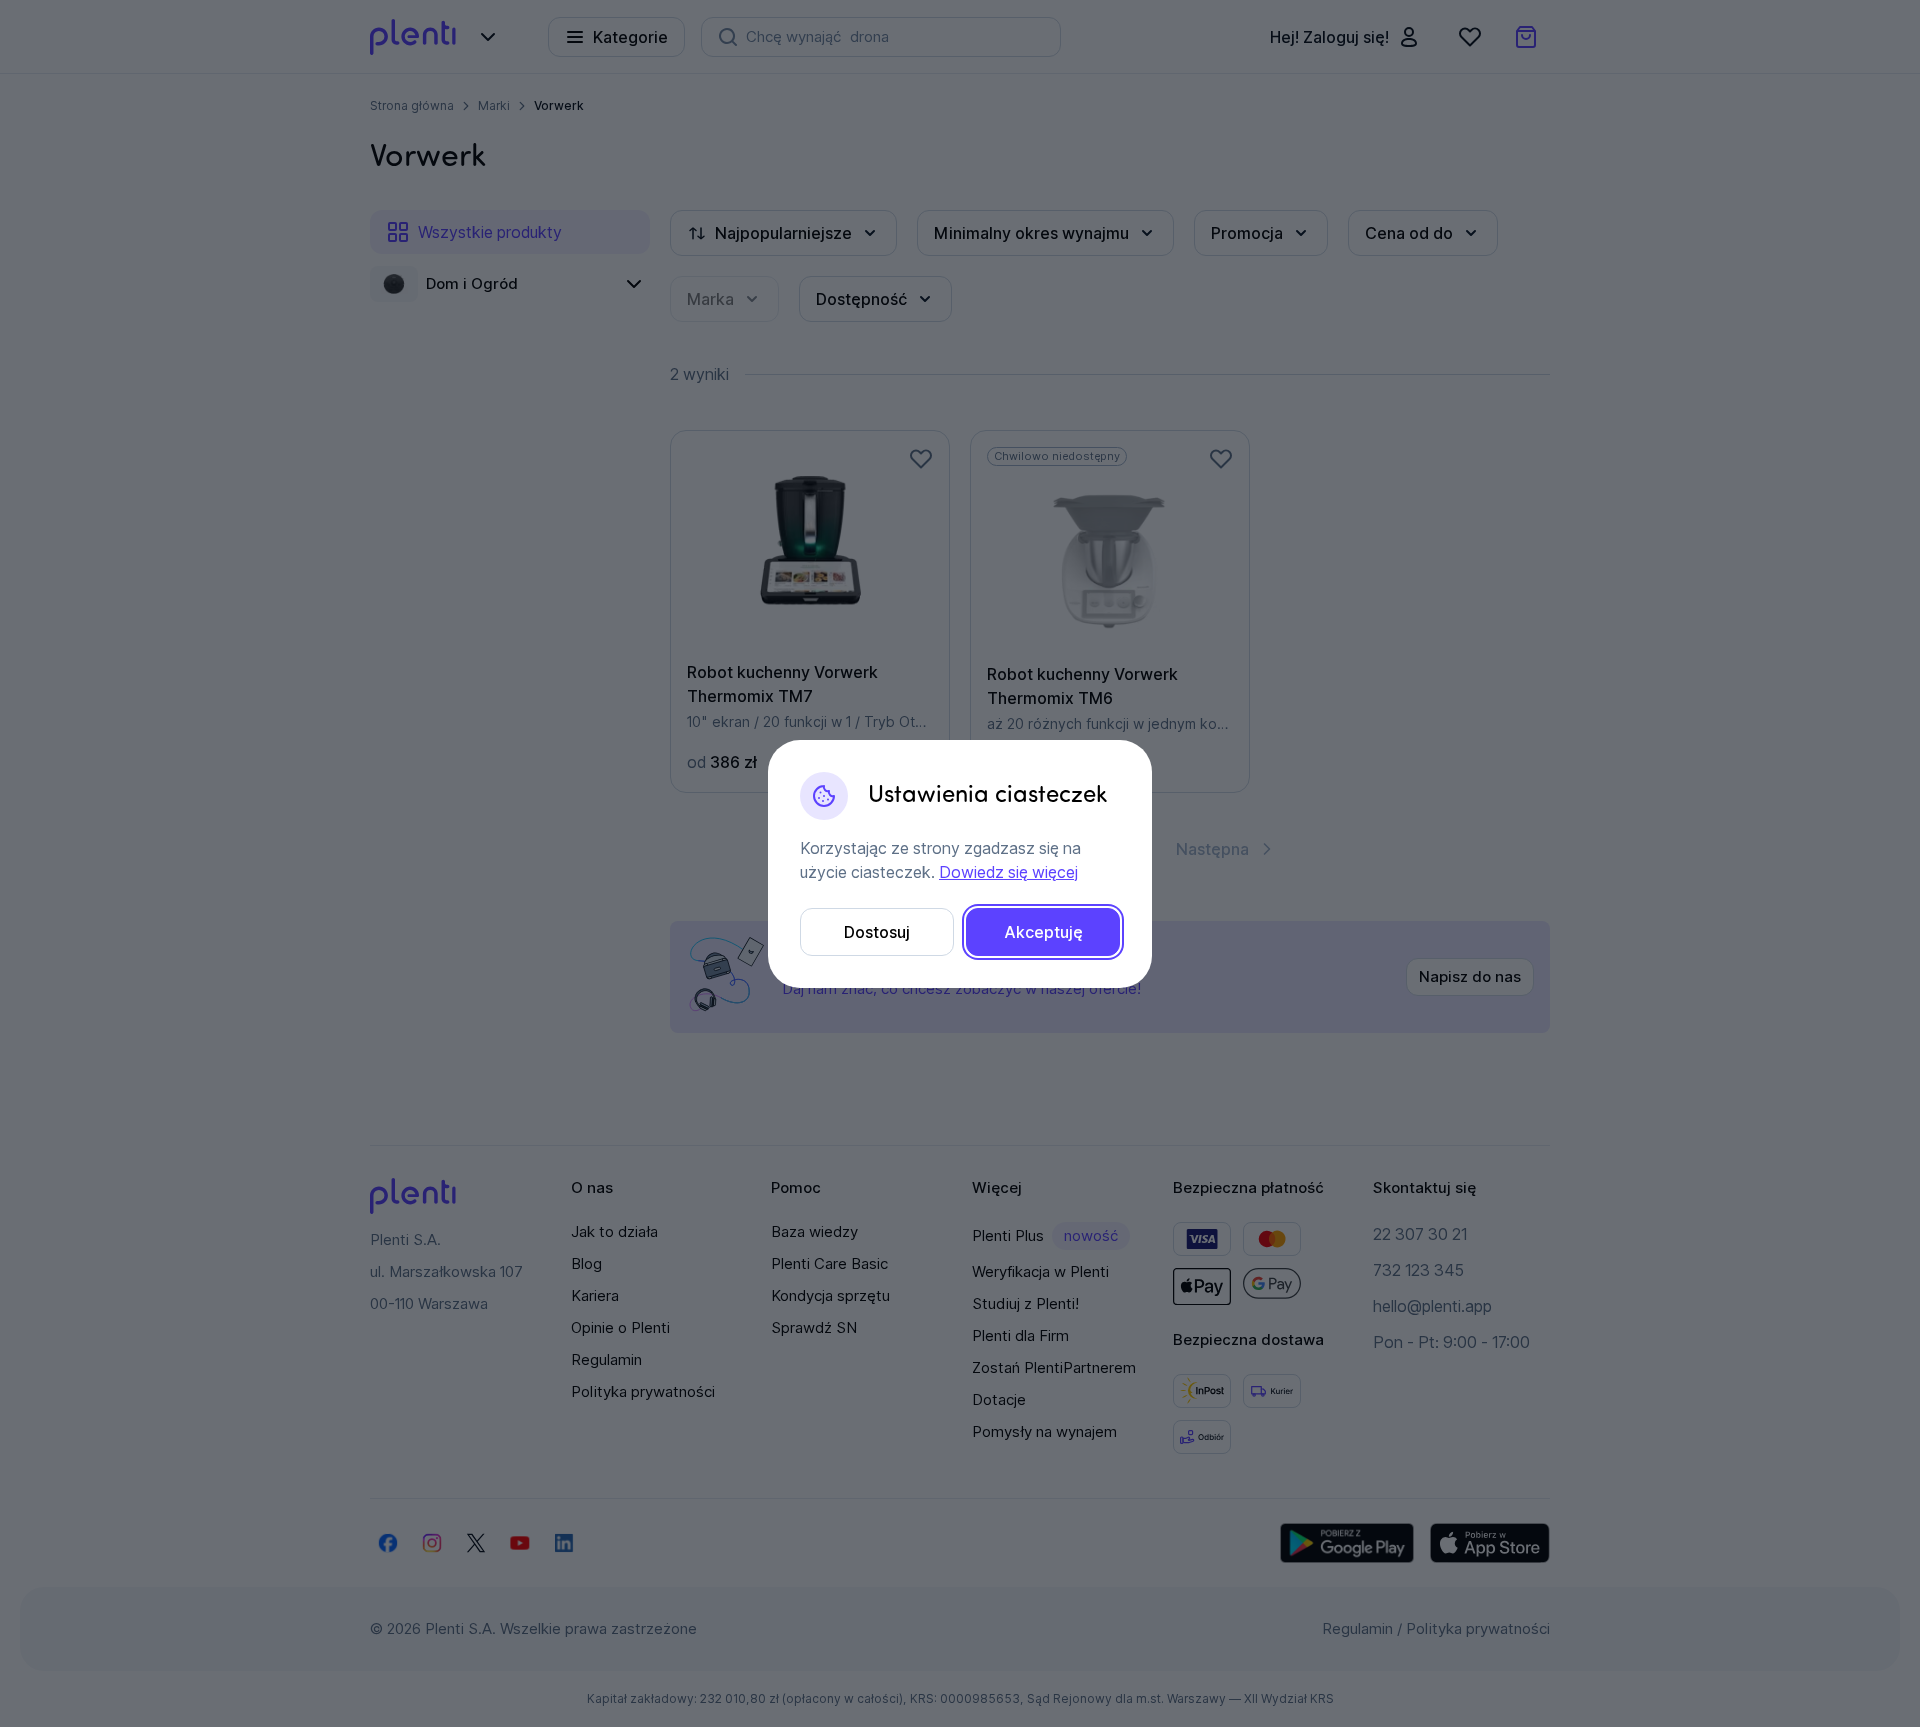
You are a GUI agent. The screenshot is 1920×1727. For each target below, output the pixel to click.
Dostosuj (877, 932)
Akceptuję (1043, 932)
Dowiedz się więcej (1008, 872)
